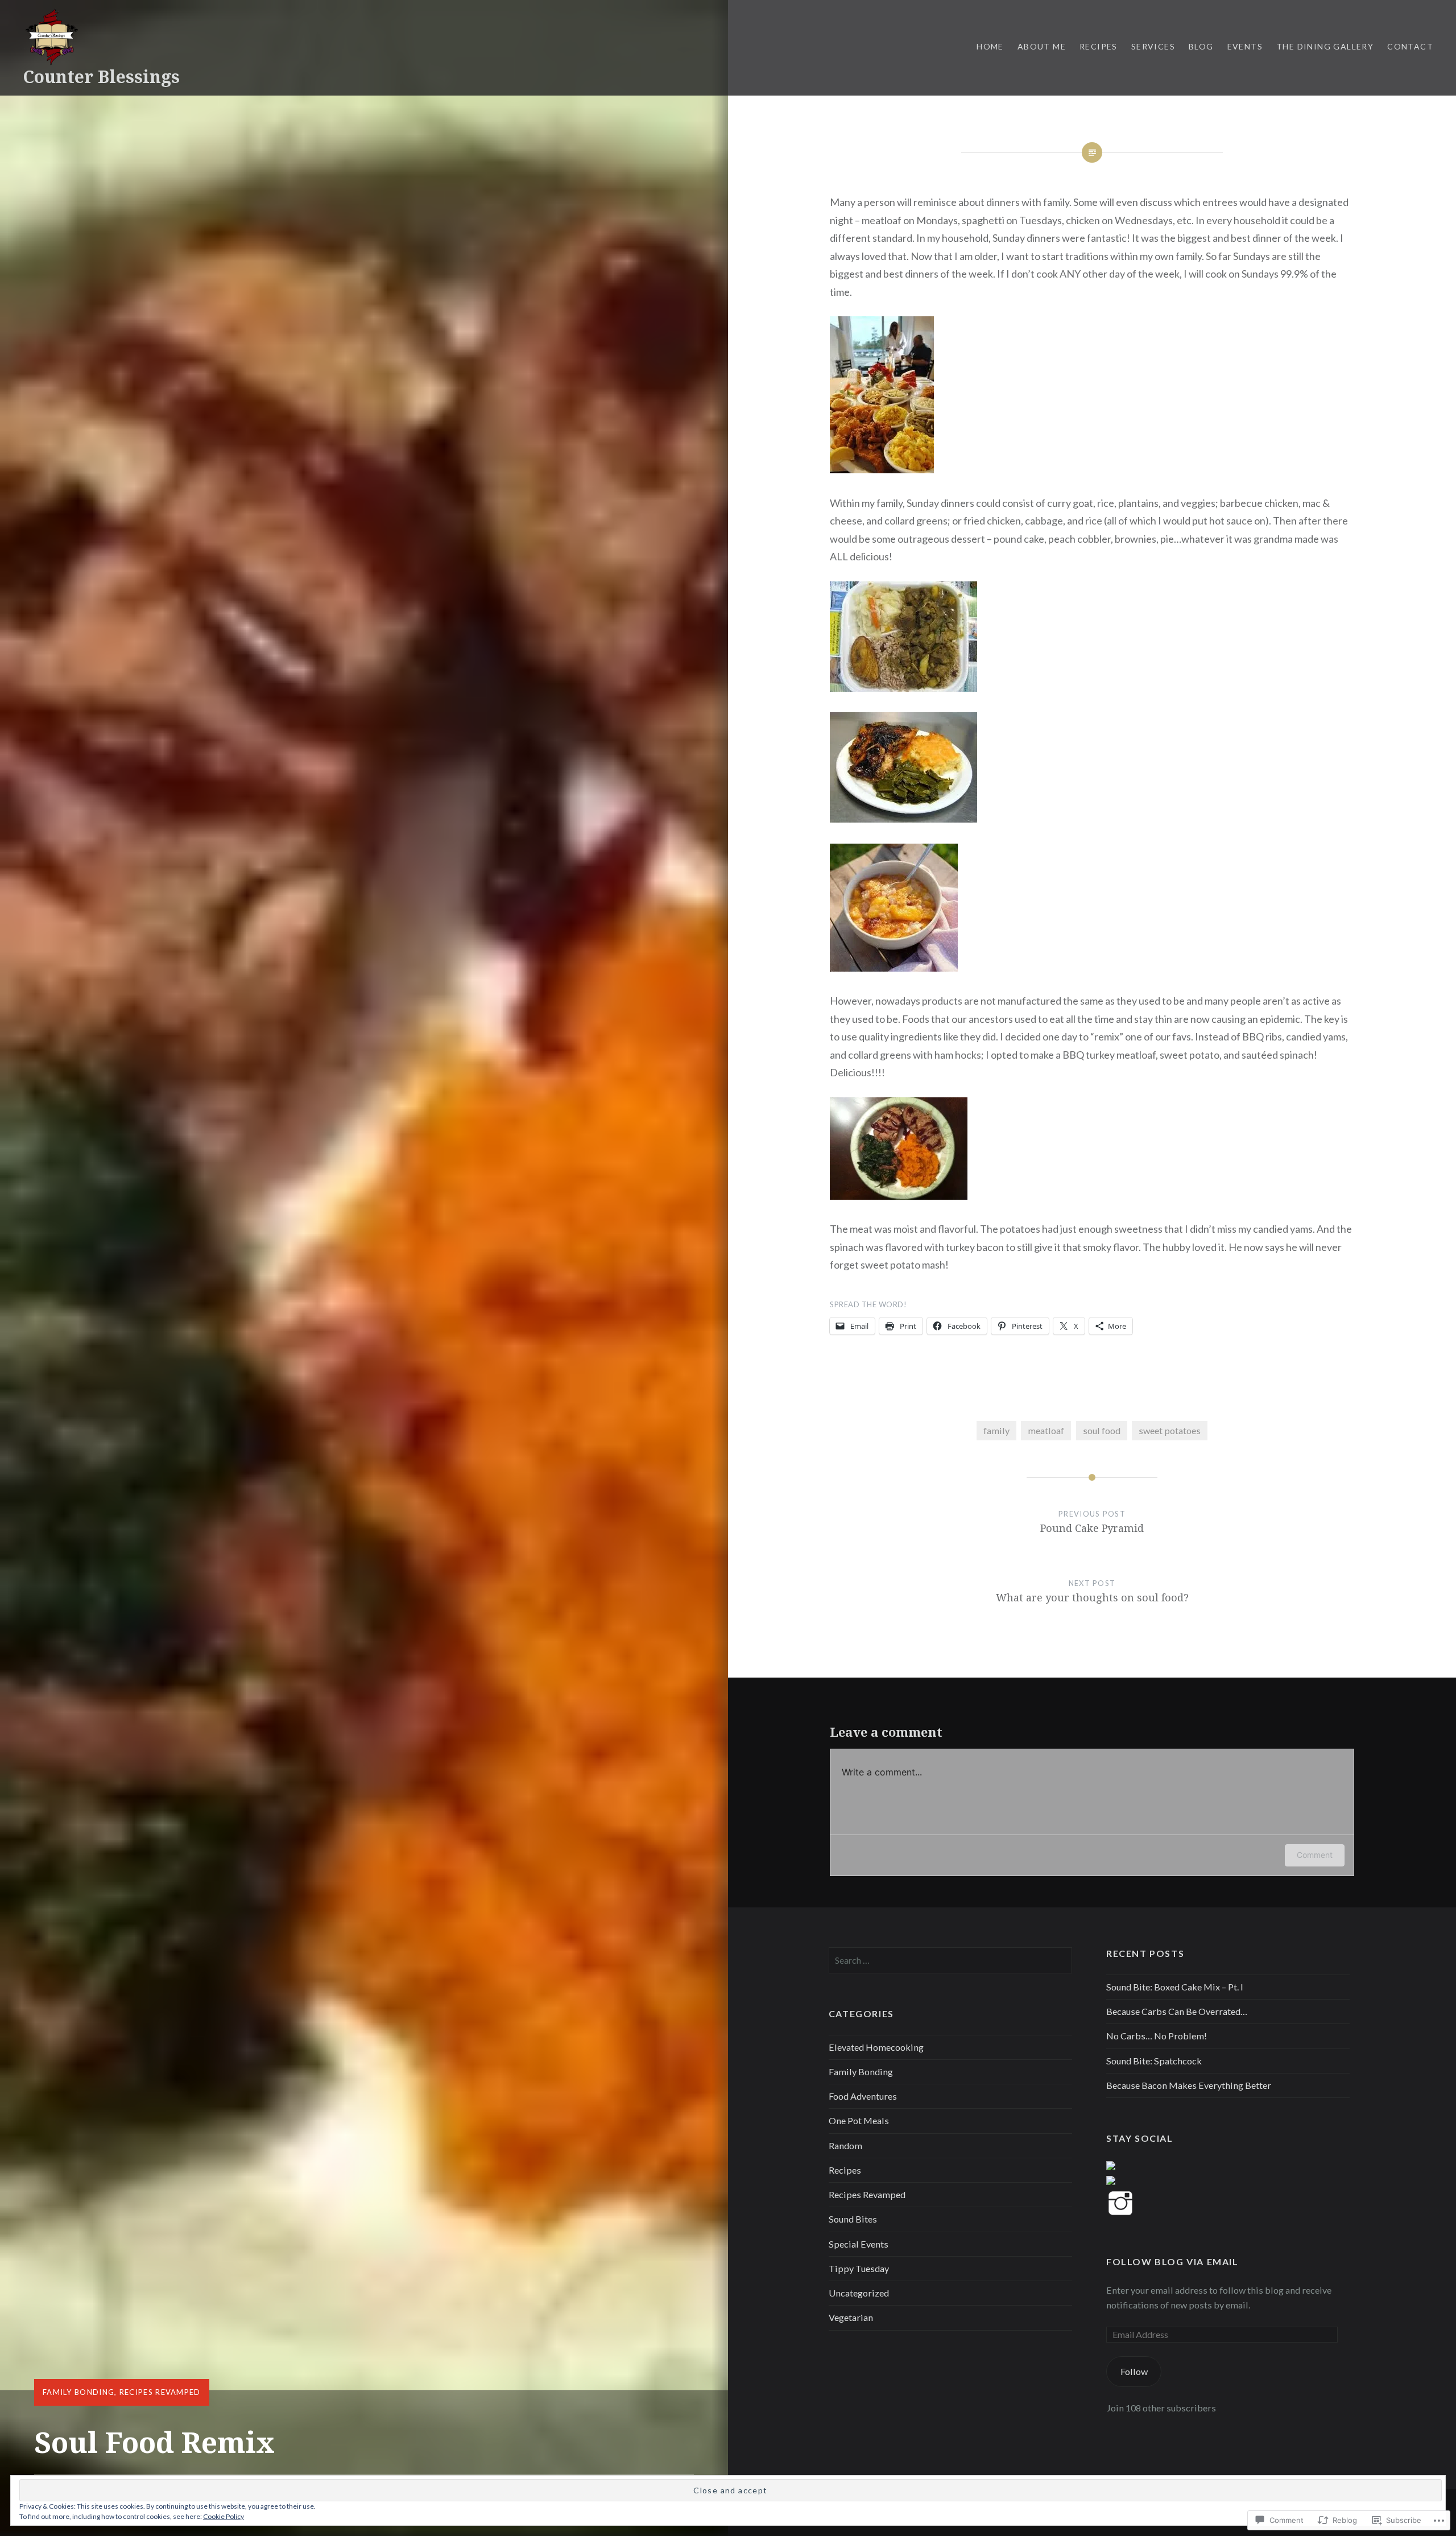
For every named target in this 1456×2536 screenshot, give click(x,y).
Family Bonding (78, 2392)
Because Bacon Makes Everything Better (1190, 2085)
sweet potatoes (1170, 1430)
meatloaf (1046, 1430)
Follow (1134, 2371)
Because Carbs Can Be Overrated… (1177, 2011)
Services (1153, 46)
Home (990, 46)
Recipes (1099, 46)
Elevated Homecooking (876, 2047)
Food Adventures (863, 2096)
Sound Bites (853, 2219)
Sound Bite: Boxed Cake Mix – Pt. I (1175, 1987)
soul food (1102, 1430)
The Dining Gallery (1325, 46)
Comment (1315, 1855)
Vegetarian (851, 2317)
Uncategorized (859, 2293)
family (996, 1430)
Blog (1201, 46)
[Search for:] (950, 1960)
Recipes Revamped (160, 2392)
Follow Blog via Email (1172, 2262)
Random (845, 2145)
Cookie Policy (224, 2516)
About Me (1042, 46)
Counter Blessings (101, 77)
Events (1245, 46)
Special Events (859, 2244)
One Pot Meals (859, 2120)
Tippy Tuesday (859, 2268)
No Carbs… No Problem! (1157, 2036)
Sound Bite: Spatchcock (1154, 2061)
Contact (1410, 46)
